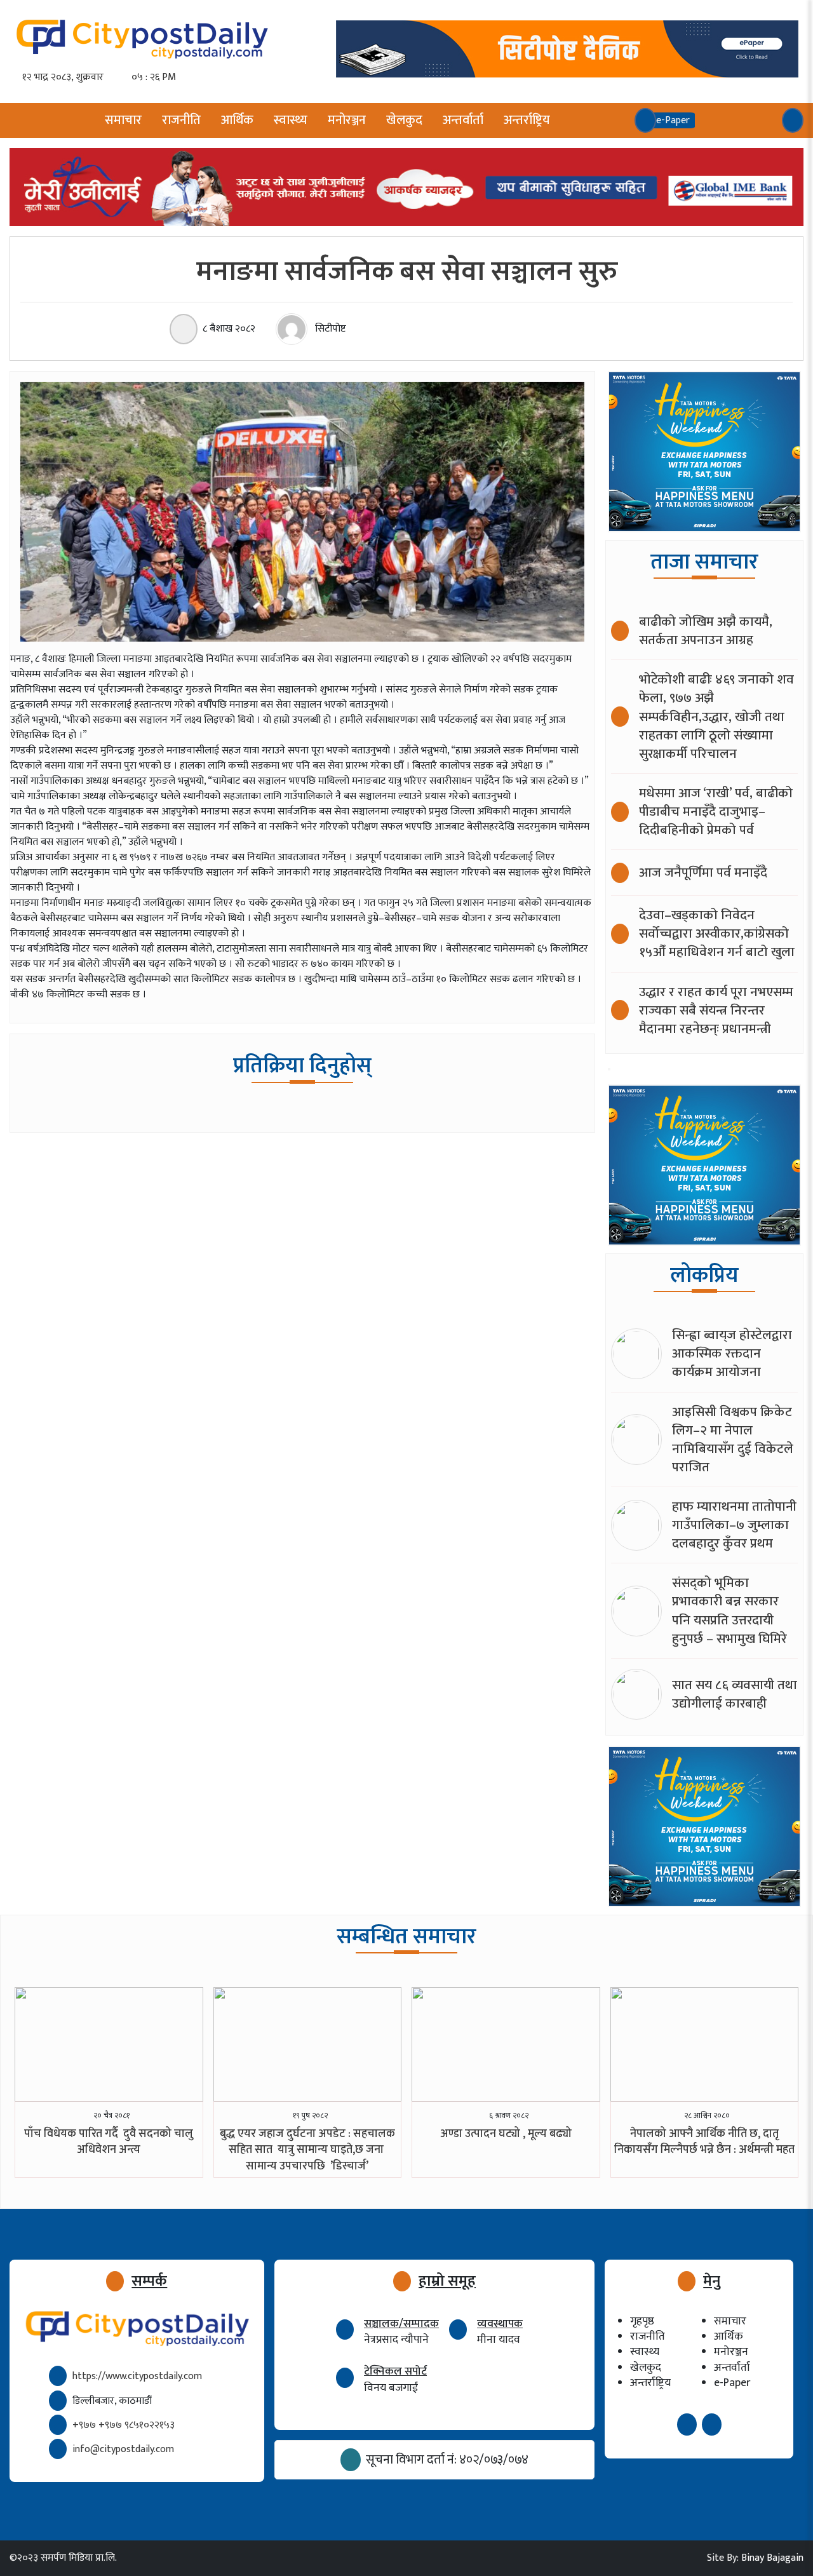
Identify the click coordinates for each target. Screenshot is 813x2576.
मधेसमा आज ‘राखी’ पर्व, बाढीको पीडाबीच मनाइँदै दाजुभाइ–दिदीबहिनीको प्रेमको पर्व (716, 812)
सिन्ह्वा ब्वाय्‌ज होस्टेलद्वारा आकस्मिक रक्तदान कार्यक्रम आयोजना (732, 1353)
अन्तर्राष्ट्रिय (527, 120)
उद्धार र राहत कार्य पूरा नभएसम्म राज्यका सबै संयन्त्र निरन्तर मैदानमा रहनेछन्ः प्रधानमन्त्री (716, 1010)
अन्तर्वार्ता (463, 120)
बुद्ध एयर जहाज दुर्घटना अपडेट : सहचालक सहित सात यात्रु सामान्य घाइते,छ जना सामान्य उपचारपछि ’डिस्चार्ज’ (307, 2150)
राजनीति (181, 120)
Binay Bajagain (772, 2558)
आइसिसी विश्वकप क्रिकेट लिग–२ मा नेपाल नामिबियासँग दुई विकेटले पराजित (733, 1440)
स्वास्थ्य (291, 120)
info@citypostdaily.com (123, 2449)
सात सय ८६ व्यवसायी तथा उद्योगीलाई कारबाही (735, 1694)
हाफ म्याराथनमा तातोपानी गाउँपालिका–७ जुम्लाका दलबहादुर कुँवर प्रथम (734, 1525)
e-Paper (732, 2383)
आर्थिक (237, 120)
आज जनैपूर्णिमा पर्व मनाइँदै (703, 873)
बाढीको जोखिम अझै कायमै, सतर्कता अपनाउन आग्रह (706, 631)
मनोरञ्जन (347, 120)
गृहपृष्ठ (642, 2321)
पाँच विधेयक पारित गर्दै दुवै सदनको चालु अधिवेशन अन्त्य (109, 2142)
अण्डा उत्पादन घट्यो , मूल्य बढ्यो (506, 2134)
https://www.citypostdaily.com (137, 2376)
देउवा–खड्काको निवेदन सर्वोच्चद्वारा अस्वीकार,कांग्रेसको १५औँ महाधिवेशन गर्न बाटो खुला (717, 934)
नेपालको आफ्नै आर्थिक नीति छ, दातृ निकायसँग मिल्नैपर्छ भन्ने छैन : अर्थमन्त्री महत (704, 2142)
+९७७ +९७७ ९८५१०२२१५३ (124, 2425)
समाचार (123, 120)
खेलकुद (404, 120)
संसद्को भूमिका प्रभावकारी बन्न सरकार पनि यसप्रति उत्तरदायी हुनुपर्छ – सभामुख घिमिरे (729, 1610)
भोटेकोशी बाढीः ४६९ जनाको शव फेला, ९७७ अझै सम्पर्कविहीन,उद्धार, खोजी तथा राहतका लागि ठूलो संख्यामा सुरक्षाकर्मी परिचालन (716, 716)
